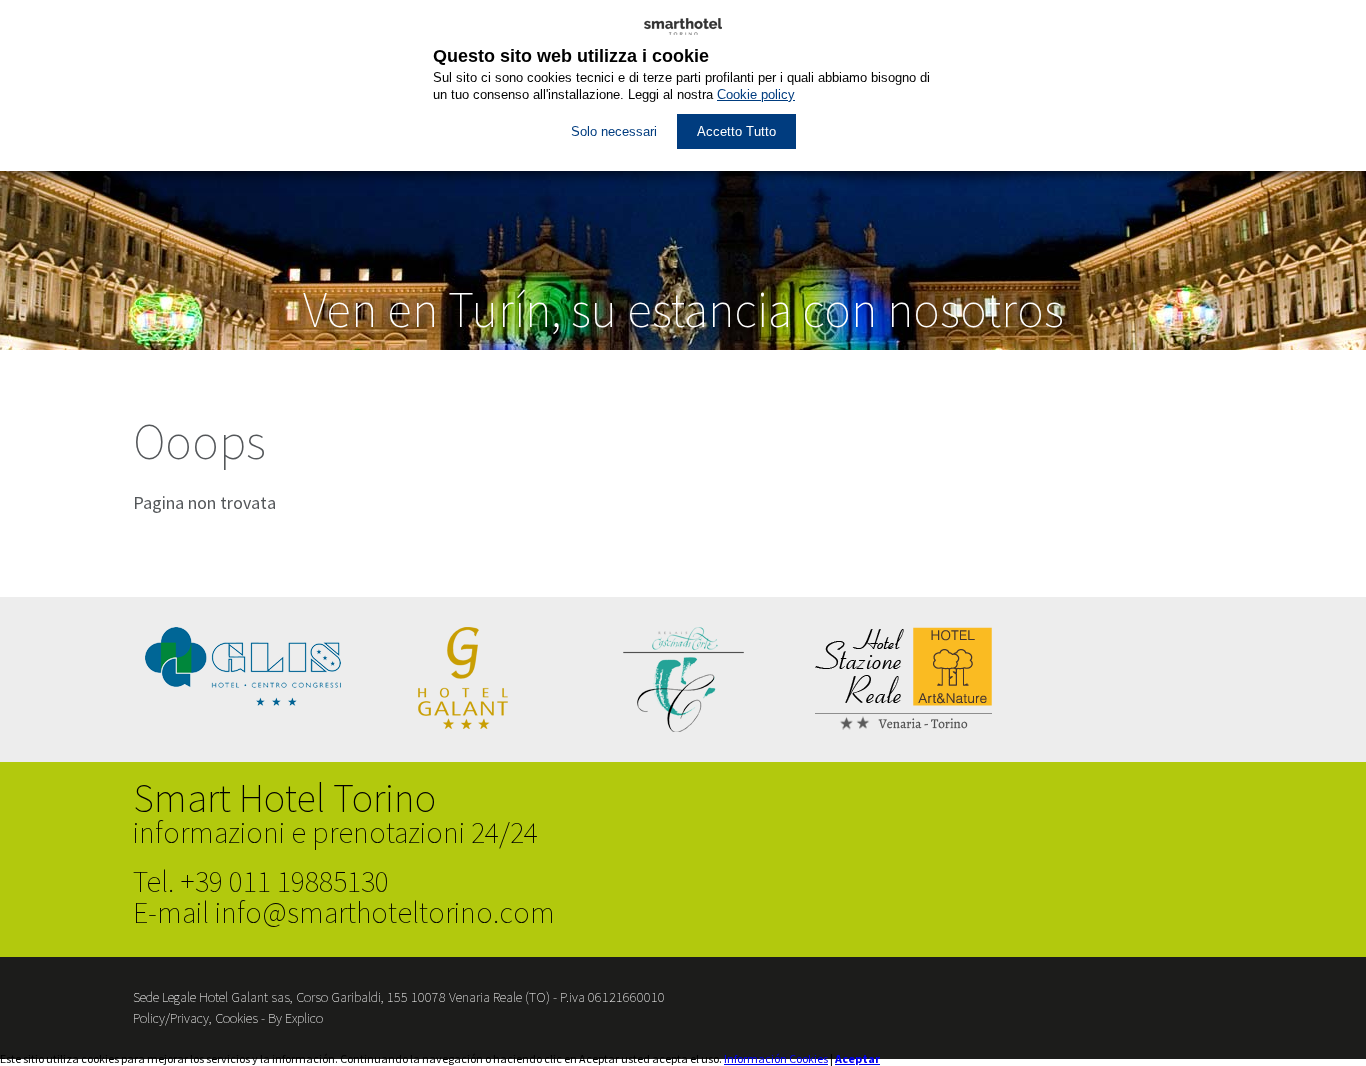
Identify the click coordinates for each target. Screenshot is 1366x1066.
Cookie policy (756, 94)
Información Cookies (776, 1058)
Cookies (236, 1018)
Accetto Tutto (736, 131)
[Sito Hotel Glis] (243, 701)
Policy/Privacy (171, 1018)
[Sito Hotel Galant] (463, 724)
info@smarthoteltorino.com (385, 912)
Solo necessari (614, 131)
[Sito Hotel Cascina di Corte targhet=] (683, 727)
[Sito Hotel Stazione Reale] (903, 725)
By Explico (295, 1018)
